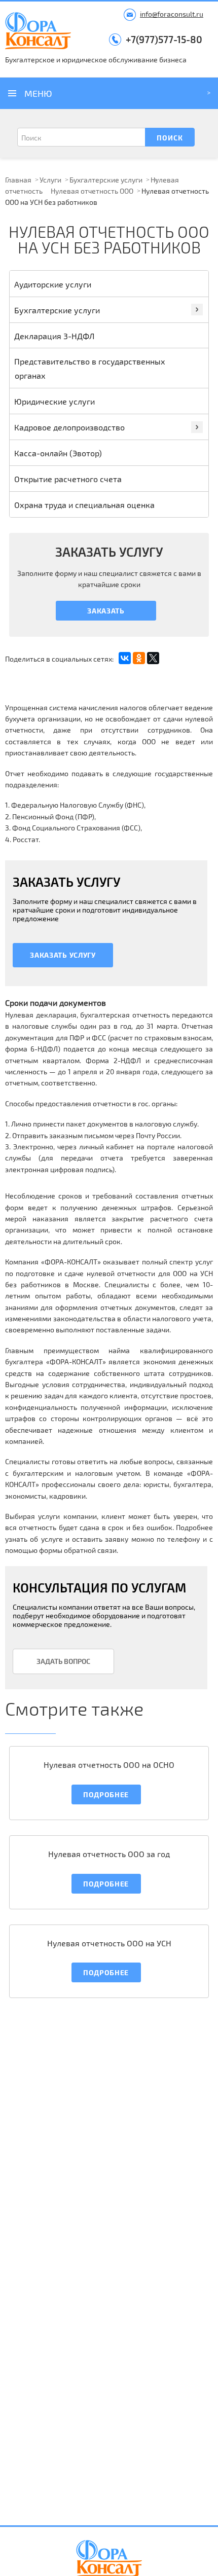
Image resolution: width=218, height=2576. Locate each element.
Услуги (50, 180)
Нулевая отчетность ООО (92, 191)
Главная (18, 180)
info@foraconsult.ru (172, 14)
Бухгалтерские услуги (106, 180)
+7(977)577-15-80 (164, 39)
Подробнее (106, 1794)
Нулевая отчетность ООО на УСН (109, 1943)
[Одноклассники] (139, 658)
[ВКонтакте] (125, 658)
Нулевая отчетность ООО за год (109, 1854)
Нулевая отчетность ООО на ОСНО (109, 1765)
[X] (153, 658)
